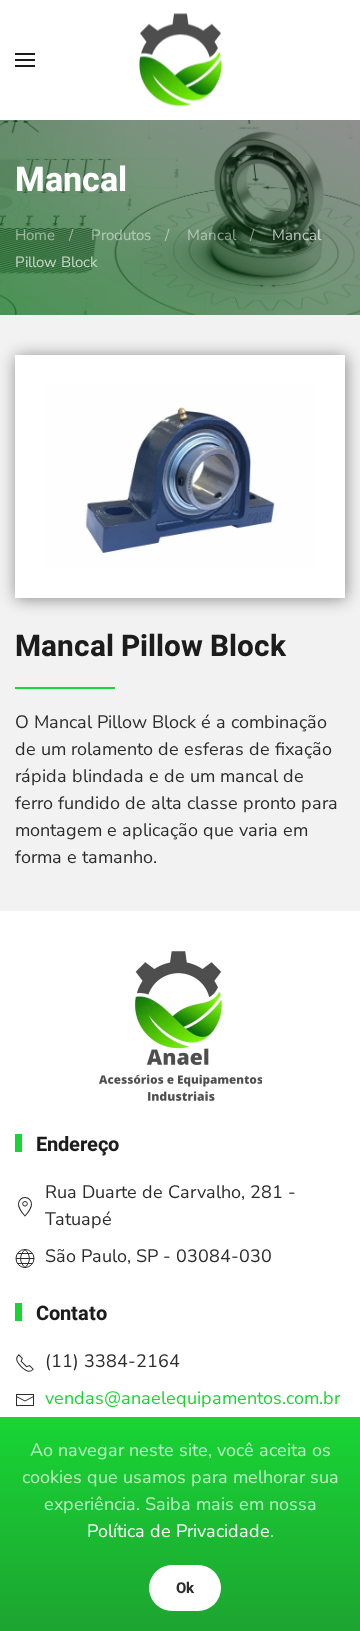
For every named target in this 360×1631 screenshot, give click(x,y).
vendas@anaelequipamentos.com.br (192, 1398)
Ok (185, 1588)
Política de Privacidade (178, 1531)
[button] (25, 60)
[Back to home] (180, 60)
